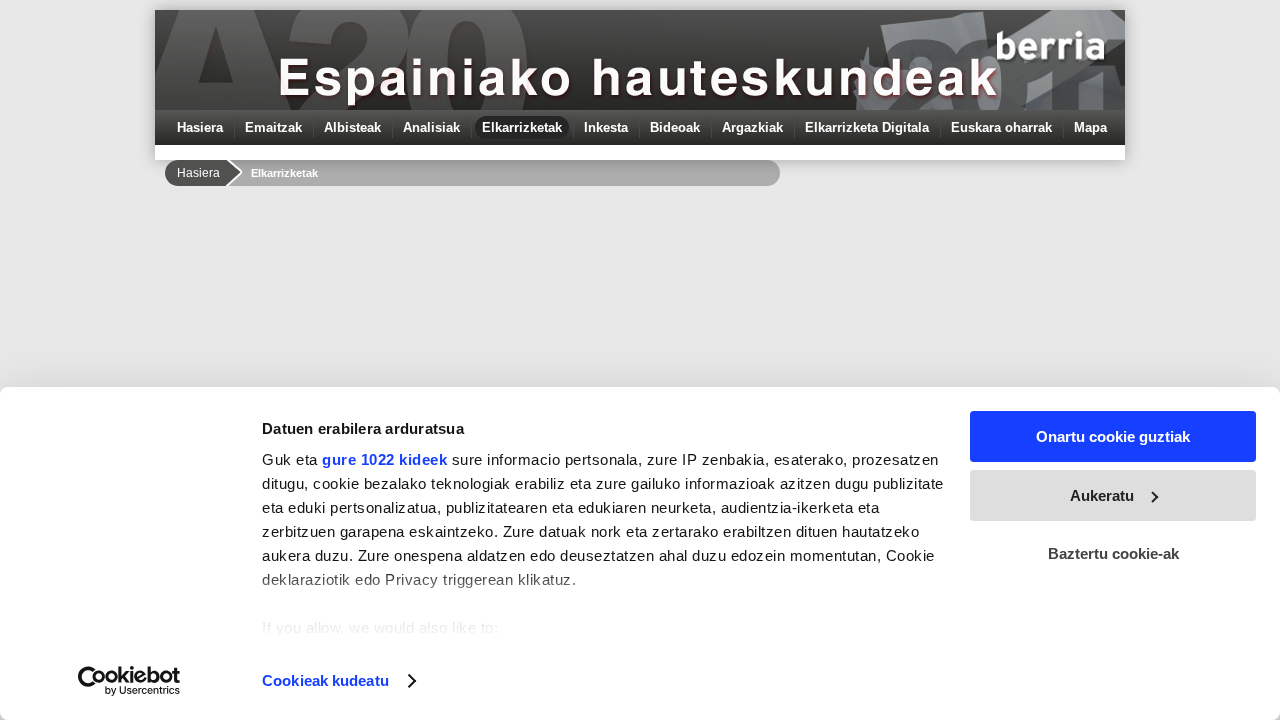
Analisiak (431, 127)
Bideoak (675, 127)
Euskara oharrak (1001, 127)
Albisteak (352, 127)
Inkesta (606, 127)
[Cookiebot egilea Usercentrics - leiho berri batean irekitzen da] (129, 681)
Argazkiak (752, 127)
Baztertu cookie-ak (1113, 553)
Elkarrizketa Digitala (867, 127)
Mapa (1090, 127)
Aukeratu (1102, 495)
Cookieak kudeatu (325, 680)
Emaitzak (273, 127)
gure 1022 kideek (384, 459)
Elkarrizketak (522, 127)
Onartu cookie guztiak (1113, 436)
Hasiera (200, 127)
